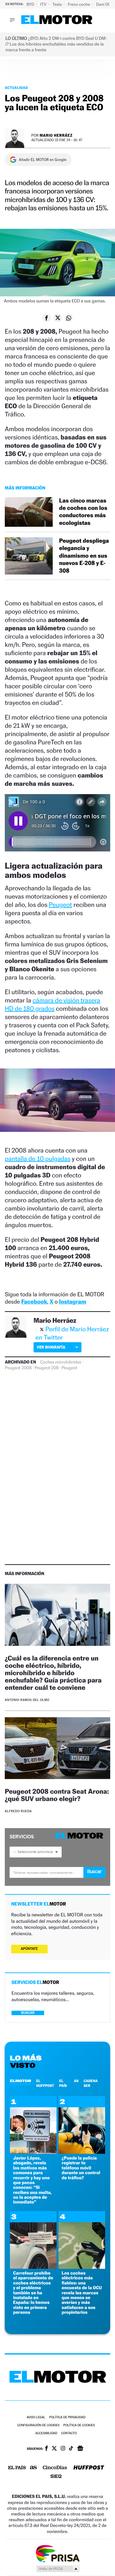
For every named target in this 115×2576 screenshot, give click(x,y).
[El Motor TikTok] (71, 2449)
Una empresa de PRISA (57, 2553)
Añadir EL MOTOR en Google (43, 160)
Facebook (34, 1302)
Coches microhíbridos (61, 1362)
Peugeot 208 (47, 1368)
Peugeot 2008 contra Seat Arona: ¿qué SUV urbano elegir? (57, 1795)
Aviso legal (36, 2417)
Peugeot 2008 (18, 1368)
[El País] (17, 2468)
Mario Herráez (56, 135)
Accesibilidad (46, 2433)
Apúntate (29, 1949)
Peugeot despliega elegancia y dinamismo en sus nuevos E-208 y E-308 (84, 556)
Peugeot (61, 905)
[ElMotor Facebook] (46, 2449)
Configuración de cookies (38, 2425)
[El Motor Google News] (80, 2449)
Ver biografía (51, 1347)
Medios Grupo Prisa (58, 2569)
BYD (31, 4)
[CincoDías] (55, 2468)
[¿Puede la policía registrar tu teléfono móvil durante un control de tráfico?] (82, 2152)
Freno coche (80, 4)
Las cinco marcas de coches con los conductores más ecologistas (83, 512)
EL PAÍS (63, 2083)
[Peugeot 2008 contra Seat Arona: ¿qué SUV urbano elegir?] (57, 1749)
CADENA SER (91, 2083)
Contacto (69, 2433)
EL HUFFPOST (45, 2083)
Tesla (57, 4)
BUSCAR (28, 2013)
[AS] (34, 2468)
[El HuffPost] (89, 2468)
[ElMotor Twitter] (54, 2449)
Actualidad (16, 88)
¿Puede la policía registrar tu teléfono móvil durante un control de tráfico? (81, 2168)
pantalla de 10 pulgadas (38, 1159)
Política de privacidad (67, 2417)
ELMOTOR (20, 2081)
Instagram (73, 1302)
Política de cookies (79, 2425)
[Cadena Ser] (56, 2477)
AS (76, 2081)
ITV (44, 4)
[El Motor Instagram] (63, 2449)
